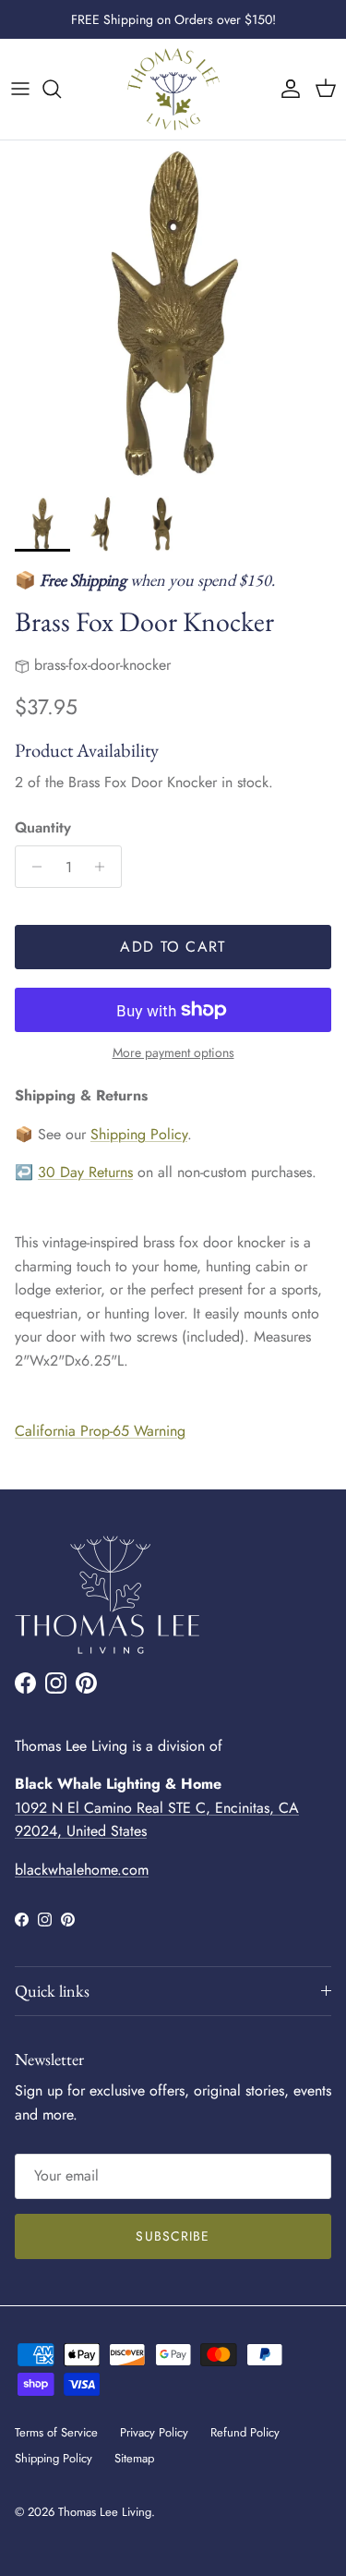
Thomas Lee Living (105, 2512)
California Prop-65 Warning (100, 1431)
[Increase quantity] (105, 867)
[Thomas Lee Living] (173, 89)
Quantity (43, 828)
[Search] (61, 89)
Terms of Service (56, 2432)
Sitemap (134, 2458)
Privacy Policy (154, 2432)
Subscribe (173, 2236)
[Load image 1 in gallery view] (173, 314)
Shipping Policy (139, 1134)
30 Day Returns (85, 1172)
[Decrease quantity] (32, 867)
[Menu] (20, 89)
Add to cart (173, 947)
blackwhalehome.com (82, 1870)
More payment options (173, 1053)
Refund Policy (245, 2432)
